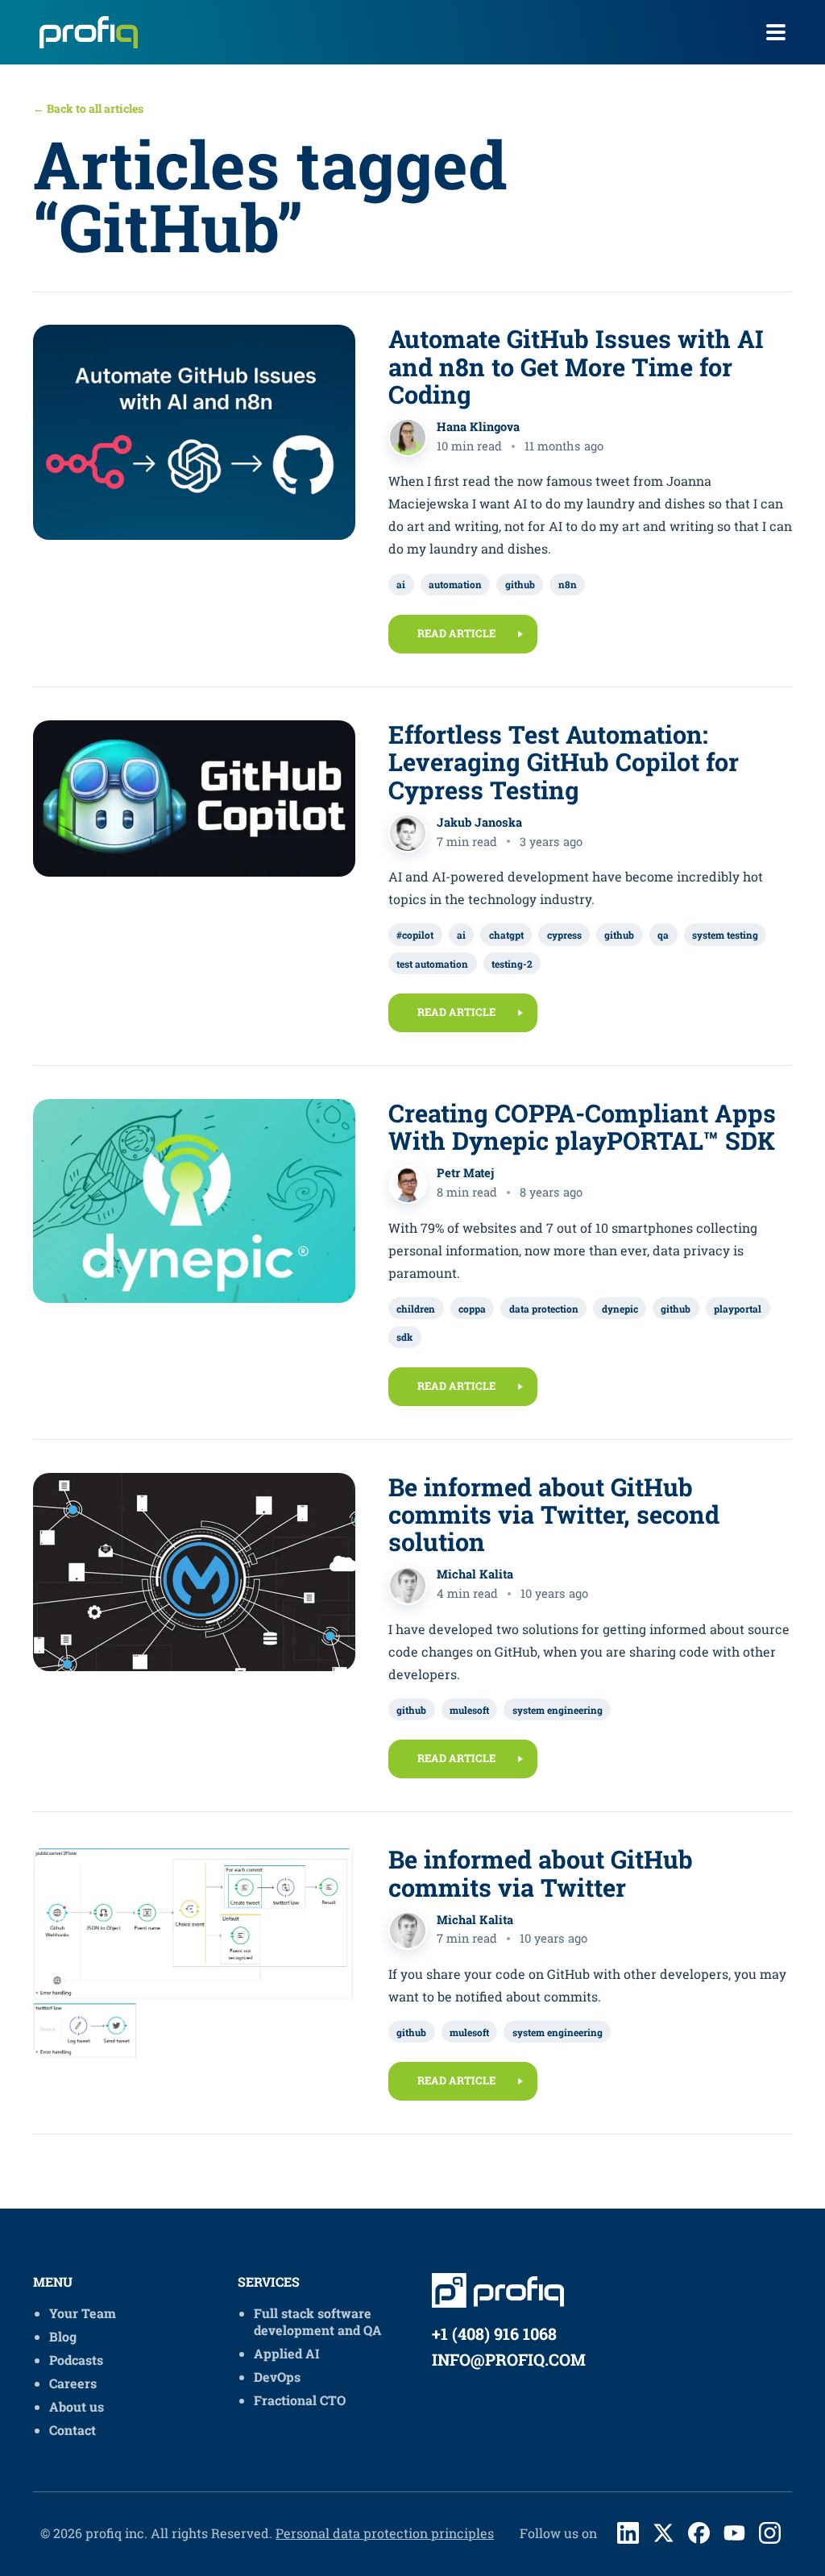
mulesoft (469, 1710)
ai (401, 584)
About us (77, 2406)
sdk (404, 1337)
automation (455, 584)
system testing (725, 935)
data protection (544, 1309)
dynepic (620, 1309)
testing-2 (512, 964)
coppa (472, 1309)
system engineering (558, 1710)
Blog (63, 2336)
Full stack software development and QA (318, 2321)
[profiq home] (83, 32)
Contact (73, 2430)
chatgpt (506, 935)
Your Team (83, 2313)
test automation (432, 964)
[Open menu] (776, 32)
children (416, 1309)
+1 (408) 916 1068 (494, 2333)
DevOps (277, 2377)
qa (663, 935)
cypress (564, 935)
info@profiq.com (509, 2359)
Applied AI (287, 2353)
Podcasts (76, 2360)
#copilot (415, 935)
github (520, 584)
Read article (456, 633)
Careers (73, 2383)
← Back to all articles (88, 108)
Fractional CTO (300, 2400)
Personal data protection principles (385, 2533)
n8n (568, 584)
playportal (738, 1309)
